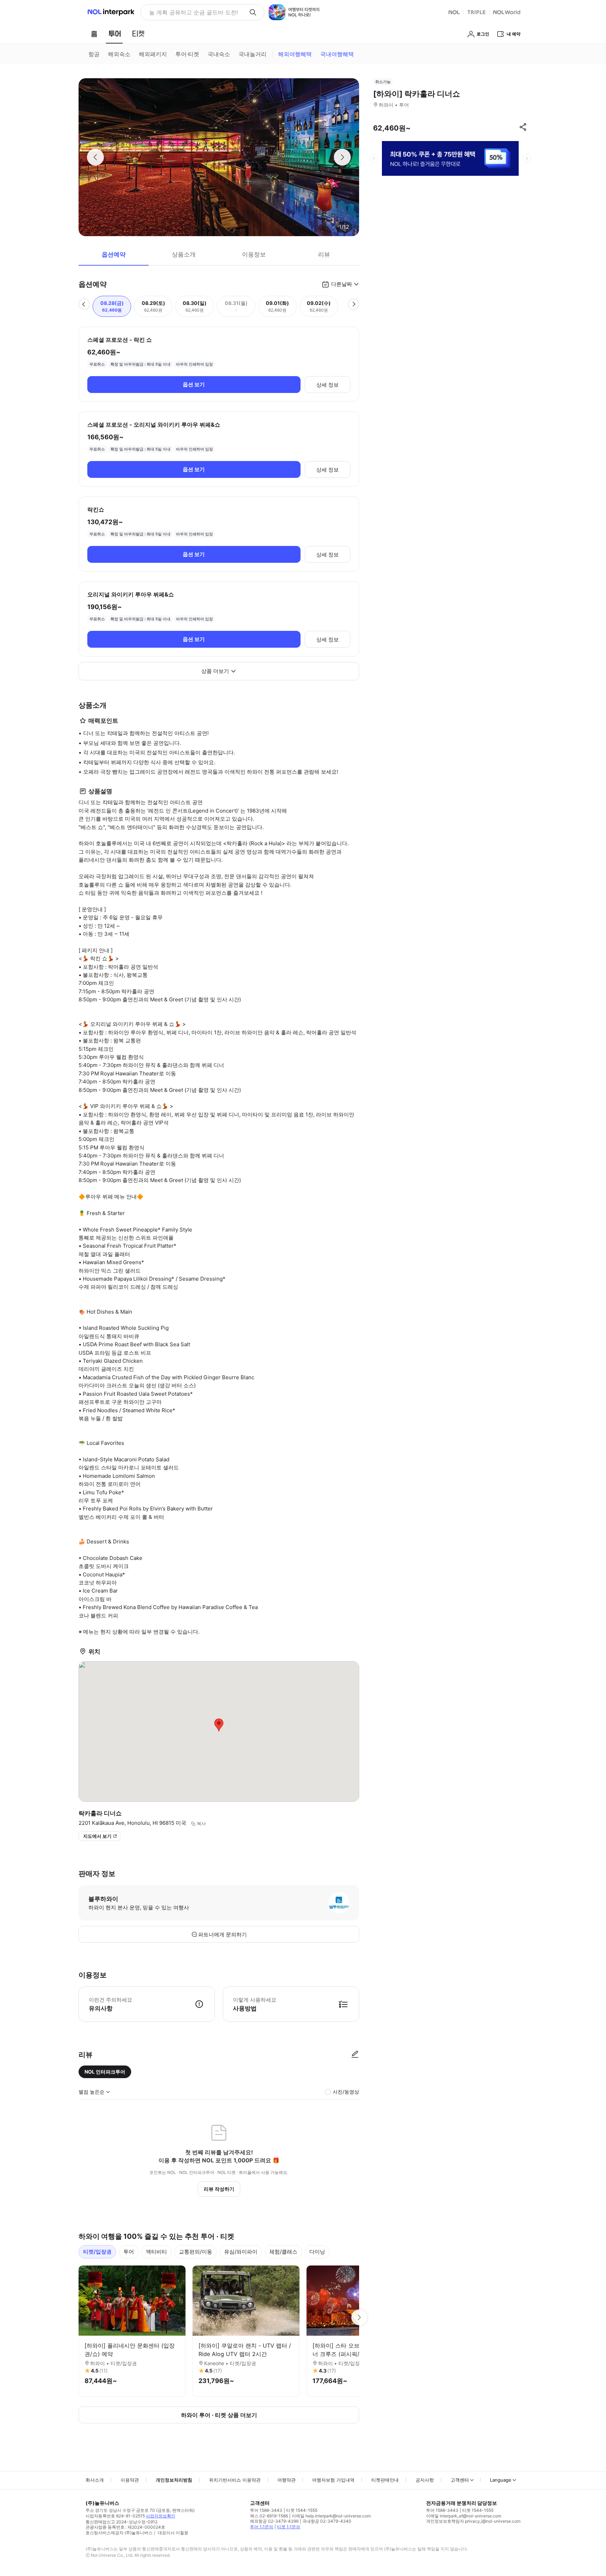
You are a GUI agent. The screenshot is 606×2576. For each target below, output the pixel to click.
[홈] (94, 34)
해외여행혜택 (295, 54)
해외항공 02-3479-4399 (274, 2521)
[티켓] (138, 34)
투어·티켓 (187, 54)
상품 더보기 (215, 671)
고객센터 (460, 2480)
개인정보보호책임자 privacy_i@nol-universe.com (473, 2521)
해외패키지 (153, 54)
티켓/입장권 (97, 2252)
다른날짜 (342, 284)
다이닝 (317, 2252)
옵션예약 (114, 254)
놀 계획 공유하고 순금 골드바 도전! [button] (193, 12)
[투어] (115, 34)
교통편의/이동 (196, 2252)
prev (374, 158)
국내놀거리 (252, 54)
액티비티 (156, 2252)
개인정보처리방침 (174, 2480)
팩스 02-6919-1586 (269, 2516)
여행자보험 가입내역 (333, 2480)
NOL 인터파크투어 (105, 2072)
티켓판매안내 (385, 2480)
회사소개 (95, 2480)
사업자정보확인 (161, 2516)
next (527, 158)
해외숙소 (119, 54)
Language (501, 2480)
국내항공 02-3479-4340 (327, 2521)
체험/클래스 (283, 2252)
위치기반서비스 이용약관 (235, 2480)
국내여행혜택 (337, 54)
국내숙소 (219, 54)
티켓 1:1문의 (289, 2527)
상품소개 (184, 254)
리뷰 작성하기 (219, 2189)
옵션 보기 (194, 384)
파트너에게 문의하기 (223, 1934)
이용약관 (130, 2480)
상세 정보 (328, 385)
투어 (129, 2252)
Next (359, 2317)
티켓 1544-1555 (302, 2510)
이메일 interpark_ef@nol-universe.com (464, 2516)
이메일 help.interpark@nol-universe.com (331, 2516)
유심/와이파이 (241, 2252)
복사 (201, 1823)
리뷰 (324, 254)
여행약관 (287, 2480)
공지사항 (425, 2480)
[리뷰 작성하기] (355, 2055)
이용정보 (254, 254)
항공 (94, 54)
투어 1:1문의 (262, 2527)
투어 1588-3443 (266, 2510)
